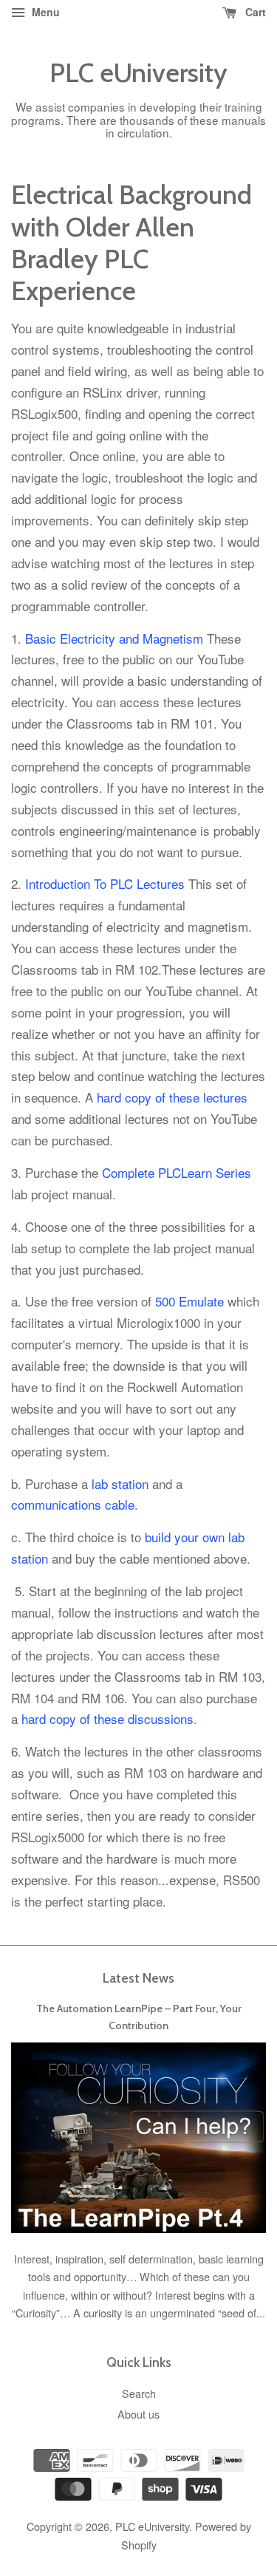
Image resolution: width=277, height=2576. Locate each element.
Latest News (138, 1978)
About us (138, 2414)
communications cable (73, 1504)
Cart (254, 12)
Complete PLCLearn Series (177, 1172)
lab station (120, 1483)
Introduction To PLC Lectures (105, 883)
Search (139, 2393)
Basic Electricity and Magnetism (114, 638)
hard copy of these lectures (172, 1097)
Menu (44, 12)
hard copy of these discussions (107, 1718)
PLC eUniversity (138, 73)
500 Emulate (189, 1301)
